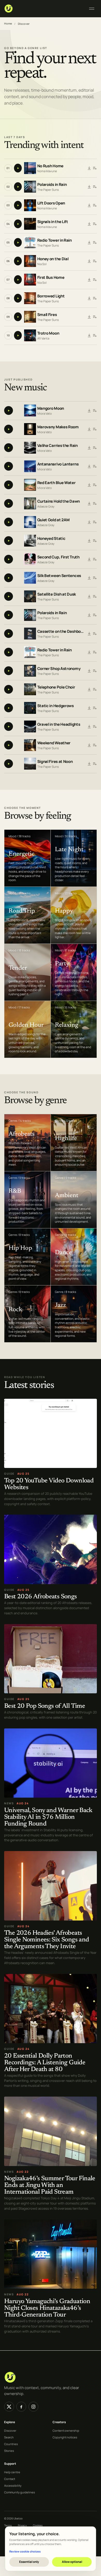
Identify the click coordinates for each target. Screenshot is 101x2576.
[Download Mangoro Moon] (89, 410)
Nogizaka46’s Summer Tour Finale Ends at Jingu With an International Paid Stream (50, 2186)
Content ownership (66, 2431)
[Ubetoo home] (43, 9)
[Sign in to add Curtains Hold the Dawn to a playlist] (95, 503)
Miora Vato (45, 413)
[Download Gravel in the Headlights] (89, 726)
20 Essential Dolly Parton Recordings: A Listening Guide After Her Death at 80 (45, 2063)
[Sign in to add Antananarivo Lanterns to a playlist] (95, 466)
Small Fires (47, 315)
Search (9, 2437)
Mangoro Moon (51, 408)
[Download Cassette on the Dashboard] (89, 634)
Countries (11, 2444)
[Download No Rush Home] (89, 168)
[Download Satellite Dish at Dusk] (89, 596)
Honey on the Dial (53, 259)
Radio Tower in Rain (55, 240)
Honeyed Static (51, 538)
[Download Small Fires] (89, 317)
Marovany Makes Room (58, 427)
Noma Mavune (47, 171)
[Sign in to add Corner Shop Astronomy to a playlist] (95, 671)
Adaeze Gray (46, 506)
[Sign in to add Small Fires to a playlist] (95, 317)
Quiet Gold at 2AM (53, 520)
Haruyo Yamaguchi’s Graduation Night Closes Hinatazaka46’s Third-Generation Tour (47, 2308)
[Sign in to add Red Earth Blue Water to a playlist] (95, 485)
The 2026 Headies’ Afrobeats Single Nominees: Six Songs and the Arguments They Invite (46, 1940)
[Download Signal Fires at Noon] (89, 764)
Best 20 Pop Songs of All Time (45, 1706)
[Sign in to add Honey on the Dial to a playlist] (95, 261)
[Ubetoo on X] (9, 2407)
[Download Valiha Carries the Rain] (89, 448)
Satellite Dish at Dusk (57, 594)
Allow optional (72, 2562)
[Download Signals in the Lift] (89, 224)
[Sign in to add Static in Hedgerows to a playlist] (95, 708)
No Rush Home (50, 166)
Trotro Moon (48, 333)
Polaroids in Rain (52, 184)
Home (8, 23)
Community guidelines (20, 2492)
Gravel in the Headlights (59, 724)
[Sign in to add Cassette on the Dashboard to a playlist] (95, 634)
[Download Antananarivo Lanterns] (89, 466)
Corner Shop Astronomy (59, 668)
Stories (9, 2451)
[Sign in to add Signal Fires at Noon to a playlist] (95, 764)
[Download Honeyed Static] (89, 541)
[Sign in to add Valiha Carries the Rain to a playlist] (95, 448)
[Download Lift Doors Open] (89, 205)
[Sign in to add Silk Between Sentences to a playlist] (95, 578)
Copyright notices (65, 2437)
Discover (10, 2431)
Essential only (29, 2562)
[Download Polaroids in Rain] (89, 187)
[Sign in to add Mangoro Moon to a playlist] (95, 410)
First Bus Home (51, 277)
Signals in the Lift (53, 222)
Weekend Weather (54, 743)
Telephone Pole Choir (56, 687)
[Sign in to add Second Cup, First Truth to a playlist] (95, 559)
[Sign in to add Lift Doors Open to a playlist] (95, 205)
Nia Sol (42, 264)
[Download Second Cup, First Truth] (89, 559)
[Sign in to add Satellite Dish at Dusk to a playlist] (95, 596)
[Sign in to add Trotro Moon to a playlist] (95, 335)
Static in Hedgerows (56, 705)
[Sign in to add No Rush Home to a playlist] (95, 168)
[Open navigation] (92, 9)
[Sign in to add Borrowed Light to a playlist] (95, 298)
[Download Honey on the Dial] (89, 261)
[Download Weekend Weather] (89, 745)
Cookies (38, 2525)
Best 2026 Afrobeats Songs (41, 1597)
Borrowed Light (51, 296)
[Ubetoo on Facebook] (21, 2407)
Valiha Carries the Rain (57, 445)
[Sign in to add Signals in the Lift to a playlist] (95, 224)
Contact (10, 2479)
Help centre (12, 2472)
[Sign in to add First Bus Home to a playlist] (95, 280)
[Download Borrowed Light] (89, 298)
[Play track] (18, 168)
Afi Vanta (43, 338)
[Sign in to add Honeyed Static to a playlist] (95, 541)
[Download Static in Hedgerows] (89, 708)
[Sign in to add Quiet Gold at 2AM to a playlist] (95, 522)
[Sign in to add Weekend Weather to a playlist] (95, 745)
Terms (8, 2525)
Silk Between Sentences (59, 575)
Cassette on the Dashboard (61, 631)
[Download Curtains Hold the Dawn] (89, 503)
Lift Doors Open (51, 203)
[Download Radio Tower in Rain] (89, 242)
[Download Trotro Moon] (89, 335)
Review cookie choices (25, 2551)
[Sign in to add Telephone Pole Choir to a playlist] (95, 689)
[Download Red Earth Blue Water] (89, 485)
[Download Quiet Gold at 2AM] (89, 522)
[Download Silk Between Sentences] (89, 578)
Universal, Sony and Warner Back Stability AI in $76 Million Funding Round (48, 1817)
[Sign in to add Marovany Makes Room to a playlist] (95, 429)
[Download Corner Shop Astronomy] (89, 671)
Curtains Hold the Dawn (59, 501)
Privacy (22, 2525)
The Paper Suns (48, 190)
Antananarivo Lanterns (58, 464)
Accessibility (13, 2486)
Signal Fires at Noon (55, 761)
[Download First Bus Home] (89, 280)
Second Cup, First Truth (58, 557)
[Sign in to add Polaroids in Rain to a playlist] (95, 187)
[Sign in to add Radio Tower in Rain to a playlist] (95, 242)
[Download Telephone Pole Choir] (89, 689)
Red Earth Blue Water (56, 482)
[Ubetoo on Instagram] (33, 2407)
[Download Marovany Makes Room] (89, 429)
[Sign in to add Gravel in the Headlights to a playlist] (95, 726)
